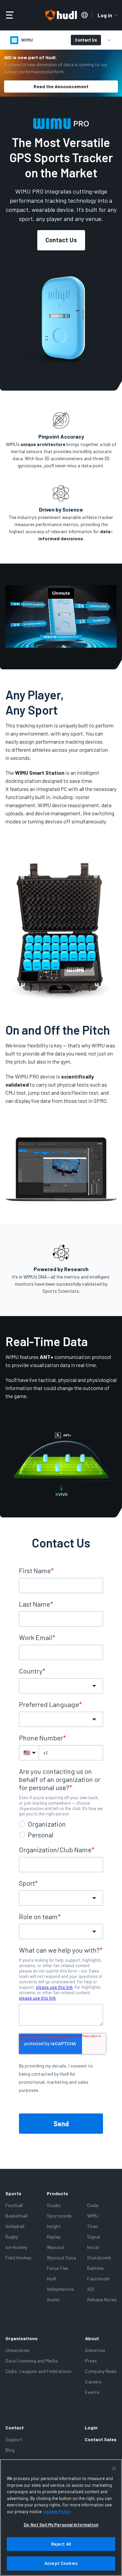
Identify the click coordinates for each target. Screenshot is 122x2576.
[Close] (114, 2469)
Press (91, 2361)
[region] (61, 2518)
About (92, 2338)
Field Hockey (18, 2258)
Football (14, 2205)
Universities (17, 2350)
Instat (93, 2247)
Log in (105, 15)
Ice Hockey (16, 2247)
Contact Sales (101, 2439)
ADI (90, 2289)
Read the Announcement (61, 86)
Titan (93, 2226)
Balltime (95, 2268)
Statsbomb (99, 2258)
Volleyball (15, 2226)
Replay (54, 2237)
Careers (93, 2382)
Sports (13, 2193)
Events (92, 2392)
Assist (53, 2299)
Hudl (51, 2278)
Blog (10, 2450)
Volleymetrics (60, 2289)
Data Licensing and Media (32, 2361)
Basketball (16, 2216)
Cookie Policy (57, 2511)
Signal (94, 2237)
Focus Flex (58, 2268)
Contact (15, 2428)
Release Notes (102, 2299)
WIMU (93, 2216)
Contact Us (86, 40)
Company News (101, 2371)
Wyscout (56, 2247)
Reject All (61, 2544)
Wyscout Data (61, 2258)
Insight (54, 2226)
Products (57, 2193)
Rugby (12, 2237)
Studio (54, 2205)
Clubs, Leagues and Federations (38, 2371)
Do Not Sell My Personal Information (61, 2525)
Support (14, 2439)
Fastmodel (98, 2278)
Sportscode (59, 2216)
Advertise (95, 2350)
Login (91, 2428)
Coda (93, 2205)
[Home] (61, 15)
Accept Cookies (61, 2563)
